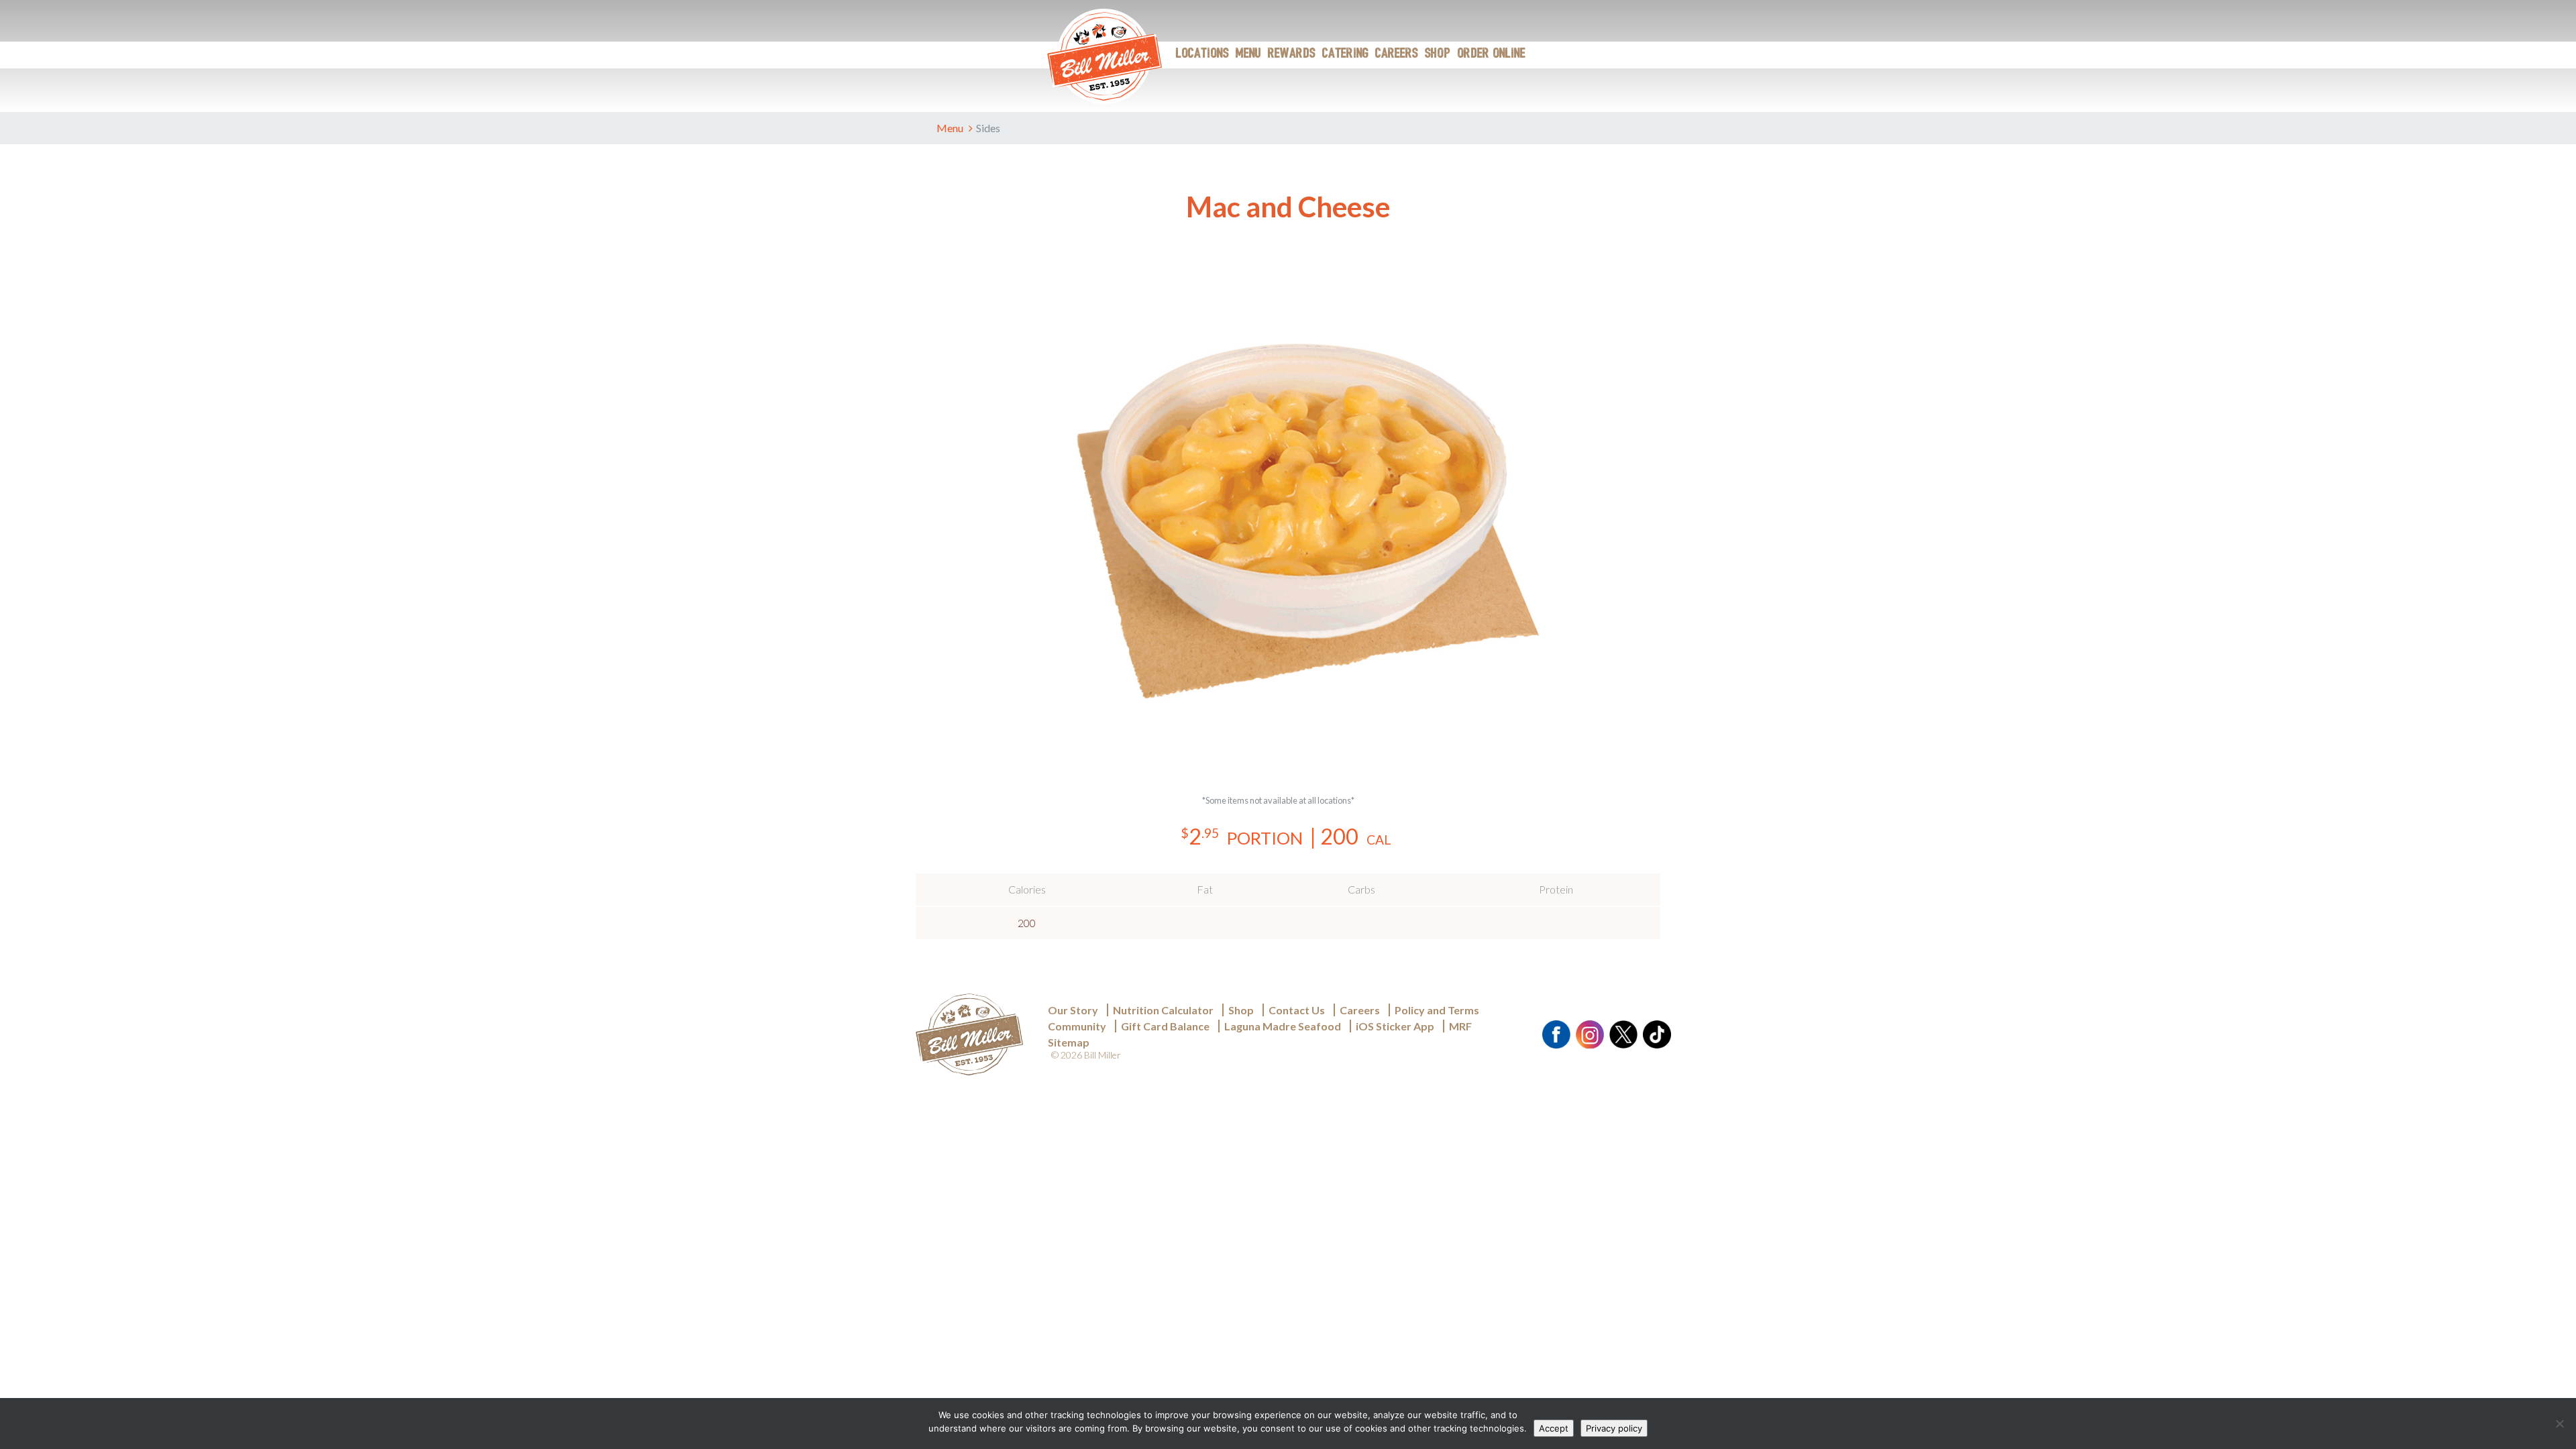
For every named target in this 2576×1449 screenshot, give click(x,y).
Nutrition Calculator (1290, 958)
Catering (1345, 54)
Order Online (1491, 54)
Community (1077, 1026)
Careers (1397, 54)
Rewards (1292, 54)
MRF (1460, 1026)
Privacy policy (1614, 1428)
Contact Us (1297, 1010)
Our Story (1073, 1010)
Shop (1438, 54)
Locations (1202, 54)
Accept (1554, 1428)
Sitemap (1069, 1042)
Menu (1248, 54)
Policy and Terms (1437, 1010)
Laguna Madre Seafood (1283, 1026)
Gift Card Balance (1165, 1026)
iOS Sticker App (1395, 1026)
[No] (2559, 1424)
